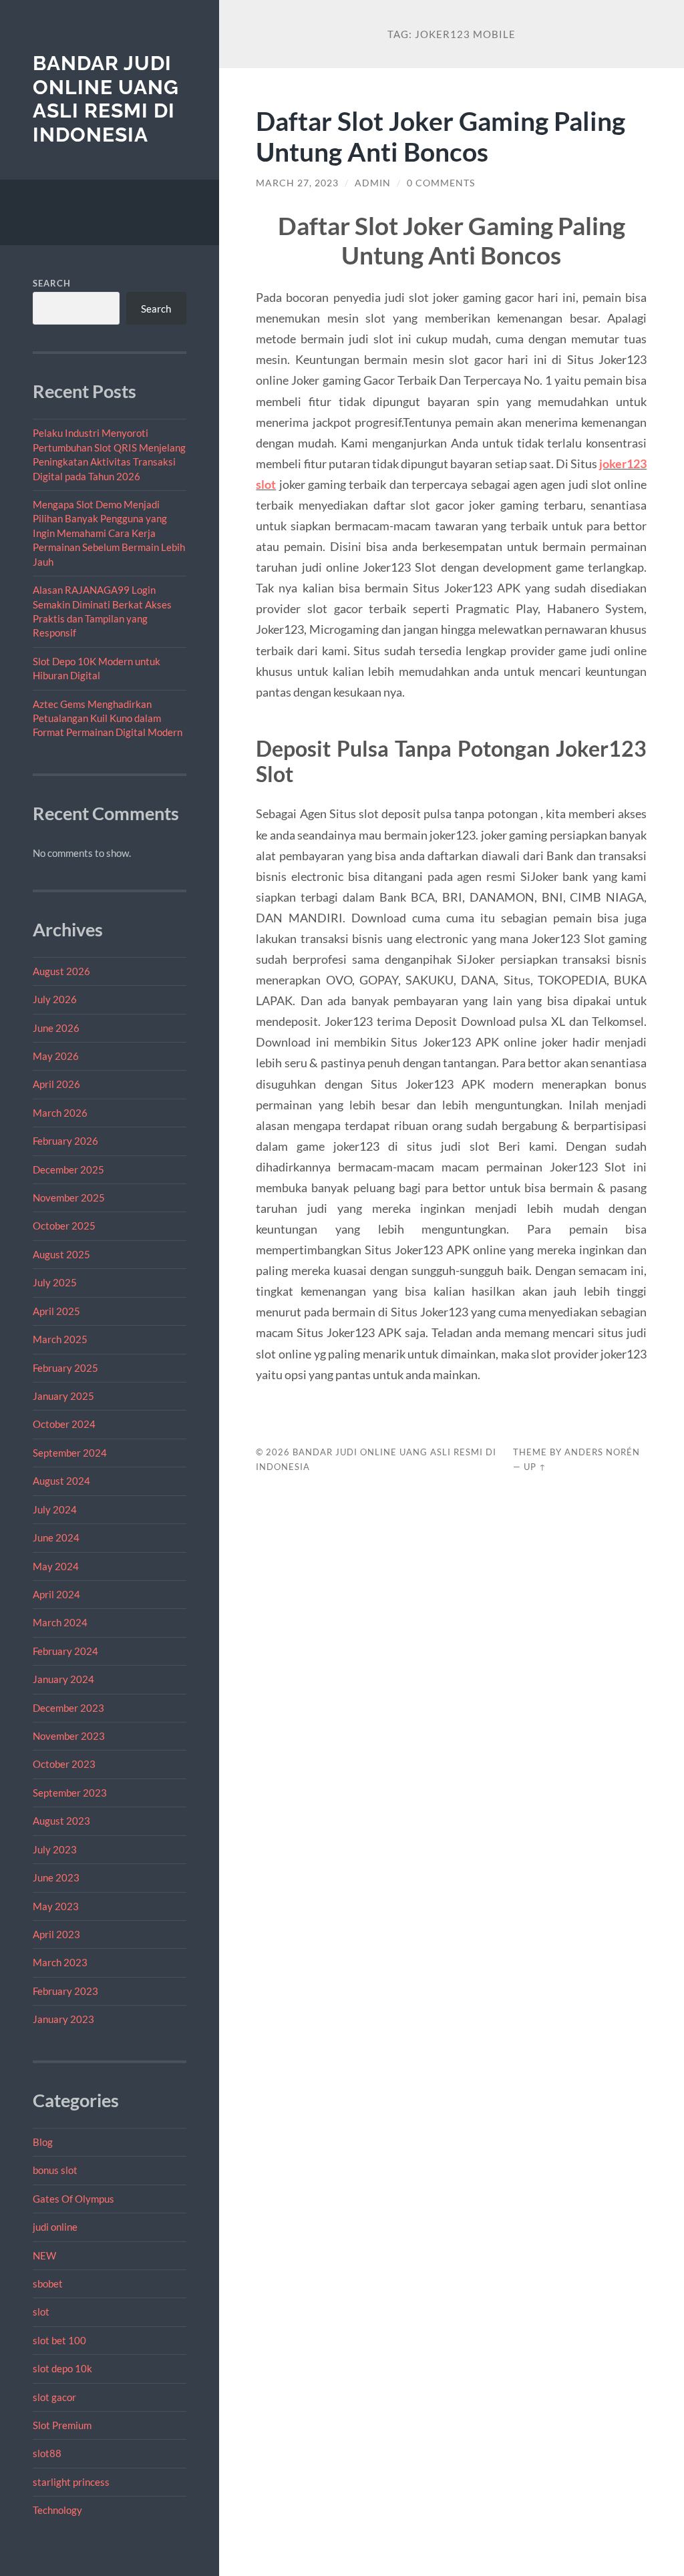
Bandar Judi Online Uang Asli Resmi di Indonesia (106, 99)
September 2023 (70, 1793)
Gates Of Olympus (73, 2199)
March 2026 (60, 1113)
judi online (55, 2227)
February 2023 (65, 1991)
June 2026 (56, 1028)
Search (52, 283)
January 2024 (63, 1679)
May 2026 (56, 1056)
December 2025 (68, 1169)
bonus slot (55, 2170)
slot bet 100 (59, 2340)
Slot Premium (62, 2425)
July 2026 (55, 999)
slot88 (47, 2453)
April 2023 (56, 1934)
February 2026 (65, 1141)
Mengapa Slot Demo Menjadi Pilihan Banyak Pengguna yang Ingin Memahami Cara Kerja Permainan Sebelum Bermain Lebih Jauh (109, 533)
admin (373, 183)
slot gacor (54, 2397)
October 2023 (64, 1764)
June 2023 (56, 1877)
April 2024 (56, 1594)
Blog (43, 2142)
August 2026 (61, 971)
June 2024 (56, 1537)
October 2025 (64, 1226)
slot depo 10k (62, 2368)
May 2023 (56, 1906)
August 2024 (61, 1481)
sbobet (48, 2283)
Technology (57, 2510)
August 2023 (61, 1821)
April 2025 (56, 1311)
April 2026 (56, 1084)
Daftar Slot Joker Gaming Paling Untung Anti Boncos (441, 136)
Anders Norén (602, 1452)
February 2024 (65, 1651)
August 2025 (61, 1254)
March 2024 (60, 1622)
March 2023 (60, 1962)
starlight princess (71, 2482)
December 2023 (68, 1708)
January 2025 (63, 1396)
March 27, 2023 (297, 183)
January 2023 (63, 2019)
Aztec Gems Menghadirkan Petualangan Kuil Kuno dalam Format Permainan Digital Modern (108, 718)
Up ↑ (535, 1467)
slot (41, 2312)
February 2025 (65, 1368)
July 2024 (55, 1509)
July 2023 (55, 1849)
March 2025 (60, 1339)
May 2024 (56, 1566)
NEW (44, 2255)
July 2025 (55, 1282)
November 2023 (69, 1736)
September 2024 (70, 1453)
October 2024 (64, 1424)
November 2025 (69, 1198)
